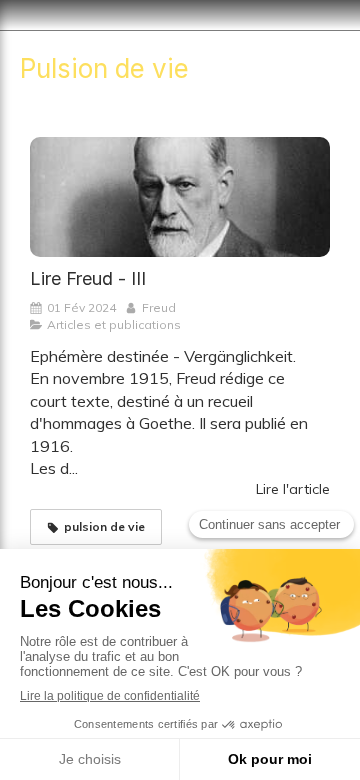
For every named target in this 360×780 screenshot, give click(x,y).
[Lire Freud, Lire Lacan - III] (180, 197)
